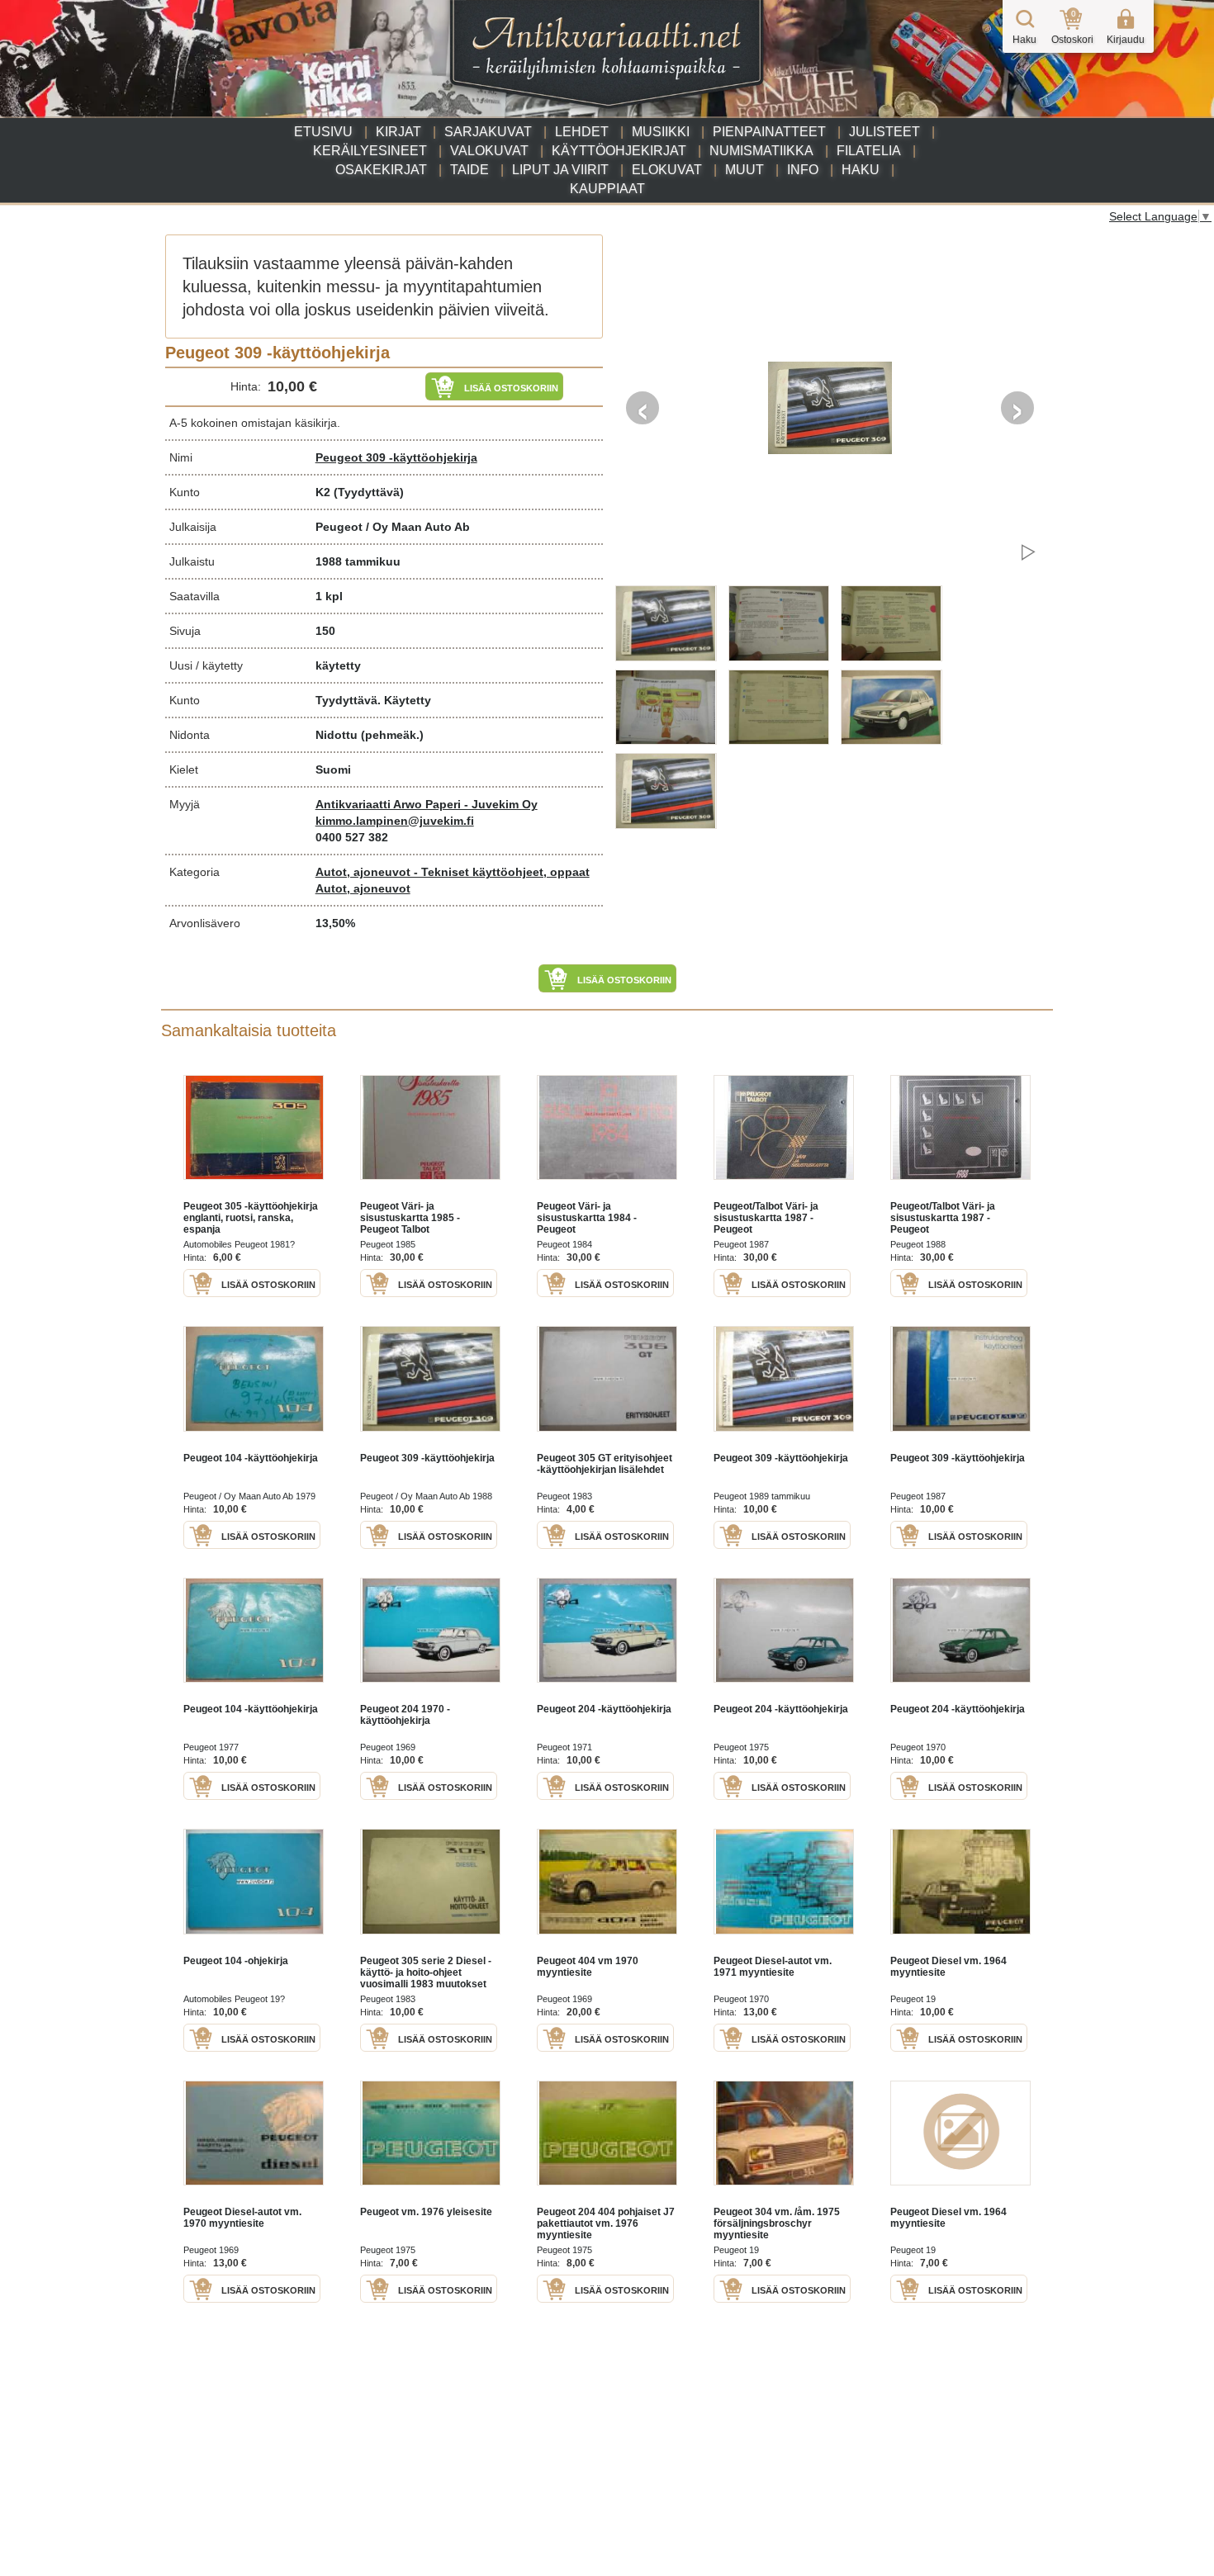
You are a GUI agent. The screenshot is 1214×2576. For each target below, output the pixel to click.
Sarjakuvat (488, 132)
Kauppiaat (607, 189)
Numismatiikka (761, 151)
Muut (745, 170)
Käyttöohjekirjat (619, 151)
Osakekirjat (381, 170)
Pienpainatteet (769, 132)
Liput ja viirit (560, 170)
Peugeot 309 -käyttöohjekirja (396, 457)
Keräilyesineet (370, 151)
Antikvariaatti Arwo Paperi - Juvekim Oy (427, 804)
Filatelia (869, 151)
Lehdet (582, 132)
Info (803, 170)
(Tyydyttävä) (369, 492)
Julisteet (884, 132)
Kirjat (398, 132)
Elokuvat (667, 170)
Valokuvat (489, 151)
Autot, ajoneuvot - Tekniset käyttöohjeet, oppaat (453, 872)
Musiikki (661, 132)
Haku (861, 170)
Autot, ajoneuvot (363, 888)
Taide (469, 170)
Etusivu (323, 132)
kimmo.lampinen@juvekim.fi (395, 821)
